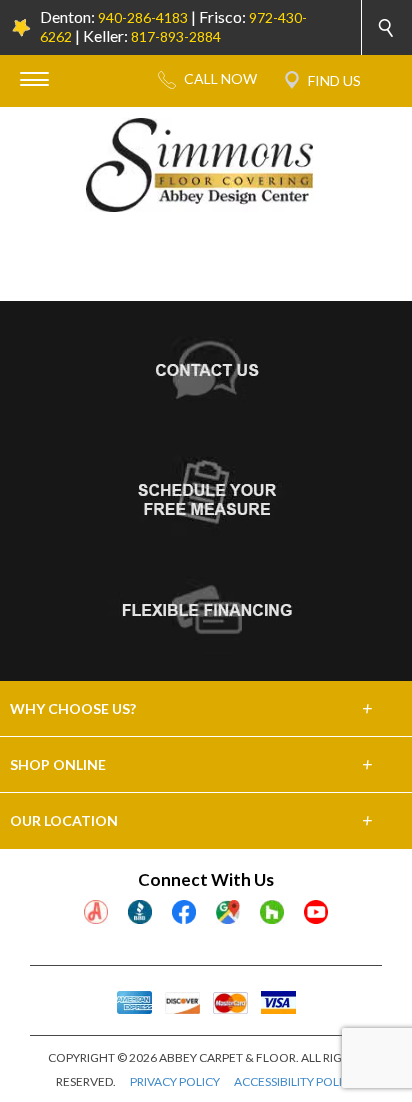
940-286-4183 (143, 17)
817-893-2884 (176, 36)
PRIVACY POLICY (175, 1081)
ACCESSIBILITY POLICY (295, 1081)
